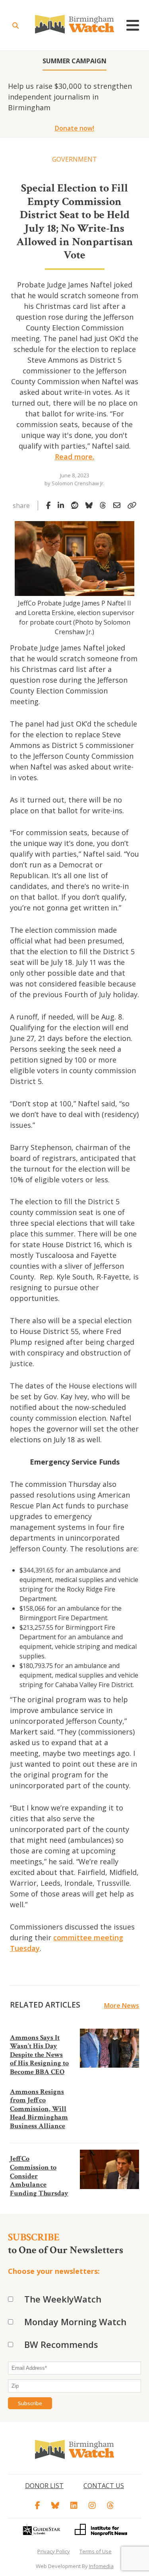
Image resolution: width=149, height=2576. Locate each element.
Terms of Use (96, 2551)
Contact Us (104, 2486)
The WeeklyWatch (63, 2299)
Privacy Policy (54, 2551)
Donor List (44, 2486)
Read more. (74, 457)
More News (122, 2006)
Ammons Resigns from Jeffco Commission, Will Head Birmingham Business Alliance (39, 2109)
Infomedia (101, 2566)
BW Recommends (61, 2344)
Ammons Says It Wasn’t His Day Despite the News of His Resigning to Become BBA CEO (39, 2055)
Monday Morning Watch (75, 2322)
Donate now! (74, 128)
